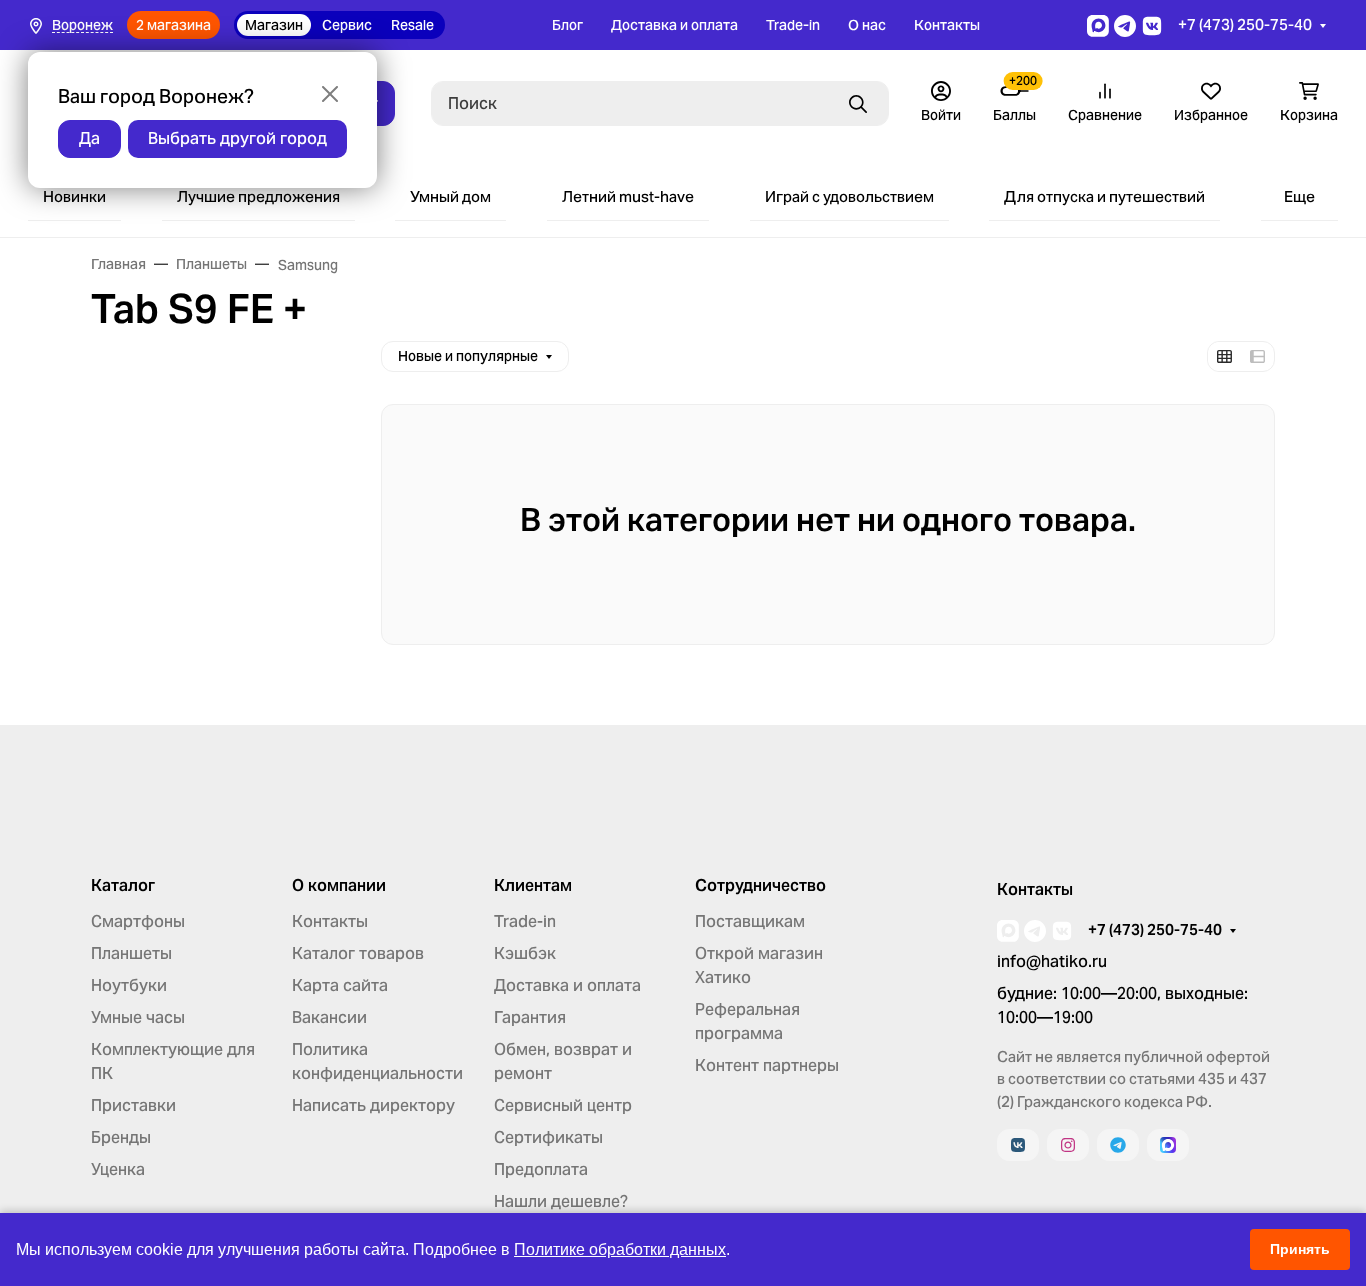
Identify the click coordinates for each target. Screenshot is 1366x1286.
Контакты (947, 25)
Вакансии (329, 1017)
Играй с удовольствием (849, 196)
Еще (1299, 196)
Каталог (123, 886)
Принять (1300, 1249)
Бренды (121, 1137)
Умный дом (450, 196)
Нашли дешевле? (561, 1201)
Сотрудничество (760, 886)
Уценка (118, 1169)
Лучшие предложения (258, 196)
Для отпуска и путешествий (1104, 196)
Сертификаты (548, 1137)
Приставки (133, 1105)
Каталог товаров (358, 953)
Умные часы (138, 1017)
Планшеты (131, 953)
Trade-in (793, 25)
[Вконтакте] (1018, 1145)
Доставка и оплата (674, 25)
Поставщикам (750, 921)
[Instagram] (1068, 1145)
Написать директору (373, 1105)
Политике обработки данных (620, 1249)
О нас (867, 25)
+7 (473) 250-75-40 (1245, 24)
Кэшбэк (525, 953)
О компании (339, 886)
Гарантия (530, 1017)
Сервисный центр (563, 1105)
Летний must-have (628, 196)
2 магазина (173, 25)
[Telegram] (1118, 1145)
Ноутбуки (129, 985)
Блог (567, 25)
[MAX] (1168, 1145)
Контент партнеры (767, 1065)
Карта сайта (340, 985)
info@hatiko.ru (1052, 961)
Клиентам (533, 886)
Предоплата (541, 1169)
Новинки (74, 196)
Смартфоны (138, 921)
